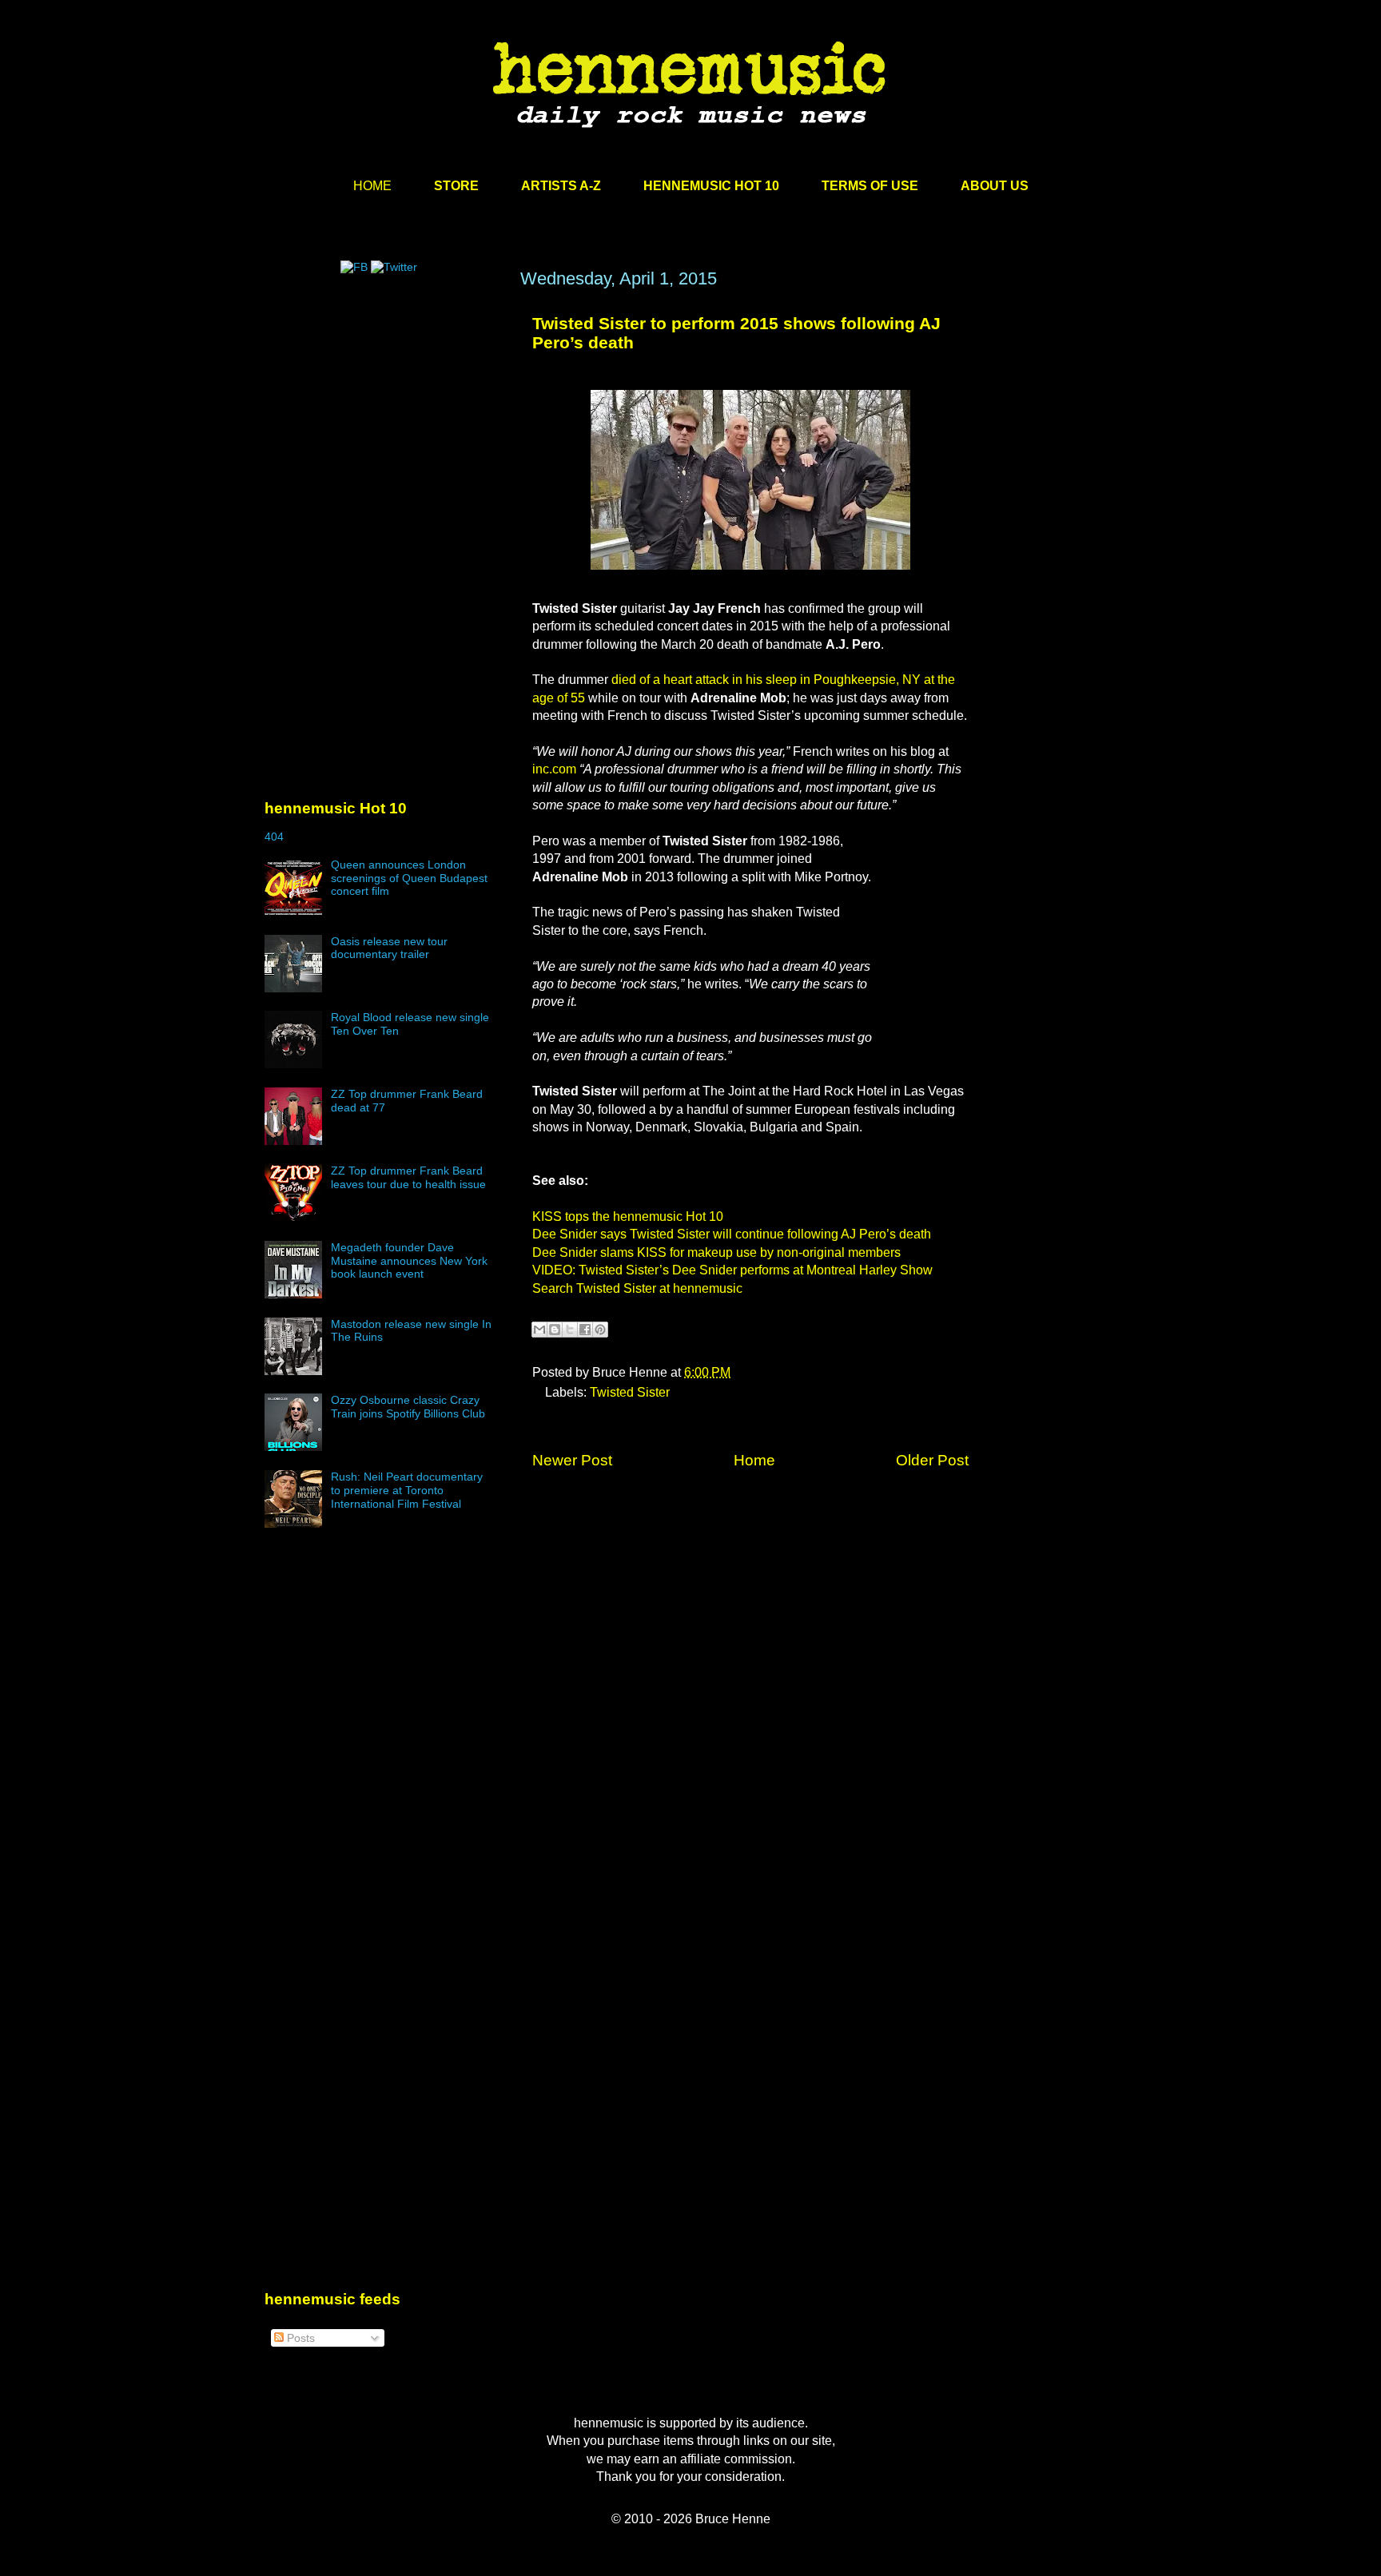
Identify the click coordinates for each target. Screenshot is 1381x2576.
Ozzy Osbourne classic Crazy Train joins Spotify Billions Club (408, 1407)
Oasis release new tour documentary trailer (389, 948)
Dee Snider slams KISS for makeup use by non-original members (716, 1252)
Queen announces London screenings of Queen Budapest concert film (409, 878)
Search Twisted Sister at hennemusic (637, 1288)
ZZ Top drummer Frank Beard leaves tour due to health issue (408, 1177)
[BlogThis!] (555, 1330)
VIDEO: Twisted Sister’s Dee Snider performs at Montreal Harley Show (732, 1270)
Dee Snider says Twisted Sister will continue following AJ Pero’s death (732, 1234)
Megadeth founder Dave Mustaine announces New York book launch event (409, 1261)
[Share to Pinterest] (600, 1330)
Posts (299, 2338)
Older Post (932, 1460)
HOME (372, 186)
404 (274, 837)
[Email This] (539, 1330)
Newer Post (572, 1460)
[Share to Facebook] (585, 1330)
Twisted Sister (630, 1392)
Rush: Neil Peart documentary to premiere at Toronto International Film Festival (407, 1490)
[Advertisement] (384, 421)
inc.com (554, 769)
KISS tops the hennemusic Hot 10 (628, 1216)
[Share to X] (570, 1330)
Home (754, 1460)
